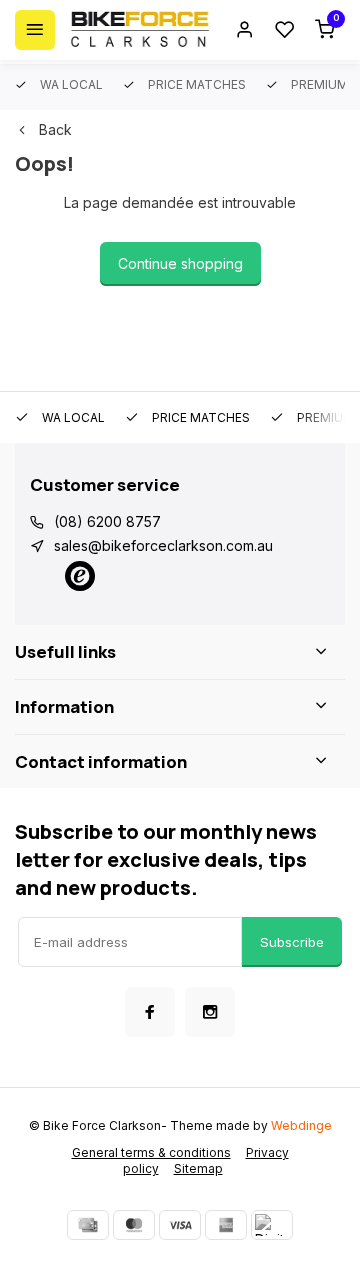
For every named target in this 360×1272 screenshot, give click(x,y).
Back (55, 129)
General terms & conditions (151, 1152)
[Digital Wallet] (272, 1225)
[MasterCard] (134, 1225)
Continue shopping (180, 263)
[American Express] (226, 1225)
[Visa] (180, 1225)
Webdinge (301, 1125)
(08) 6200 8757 (107, 521)
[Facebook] (150, 1012)
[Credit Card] (88, 1225)
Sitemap (198, 1168)
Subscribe (292, 942)
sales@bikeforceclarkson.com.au (163, 545)
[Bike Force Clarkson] (140, 30)
